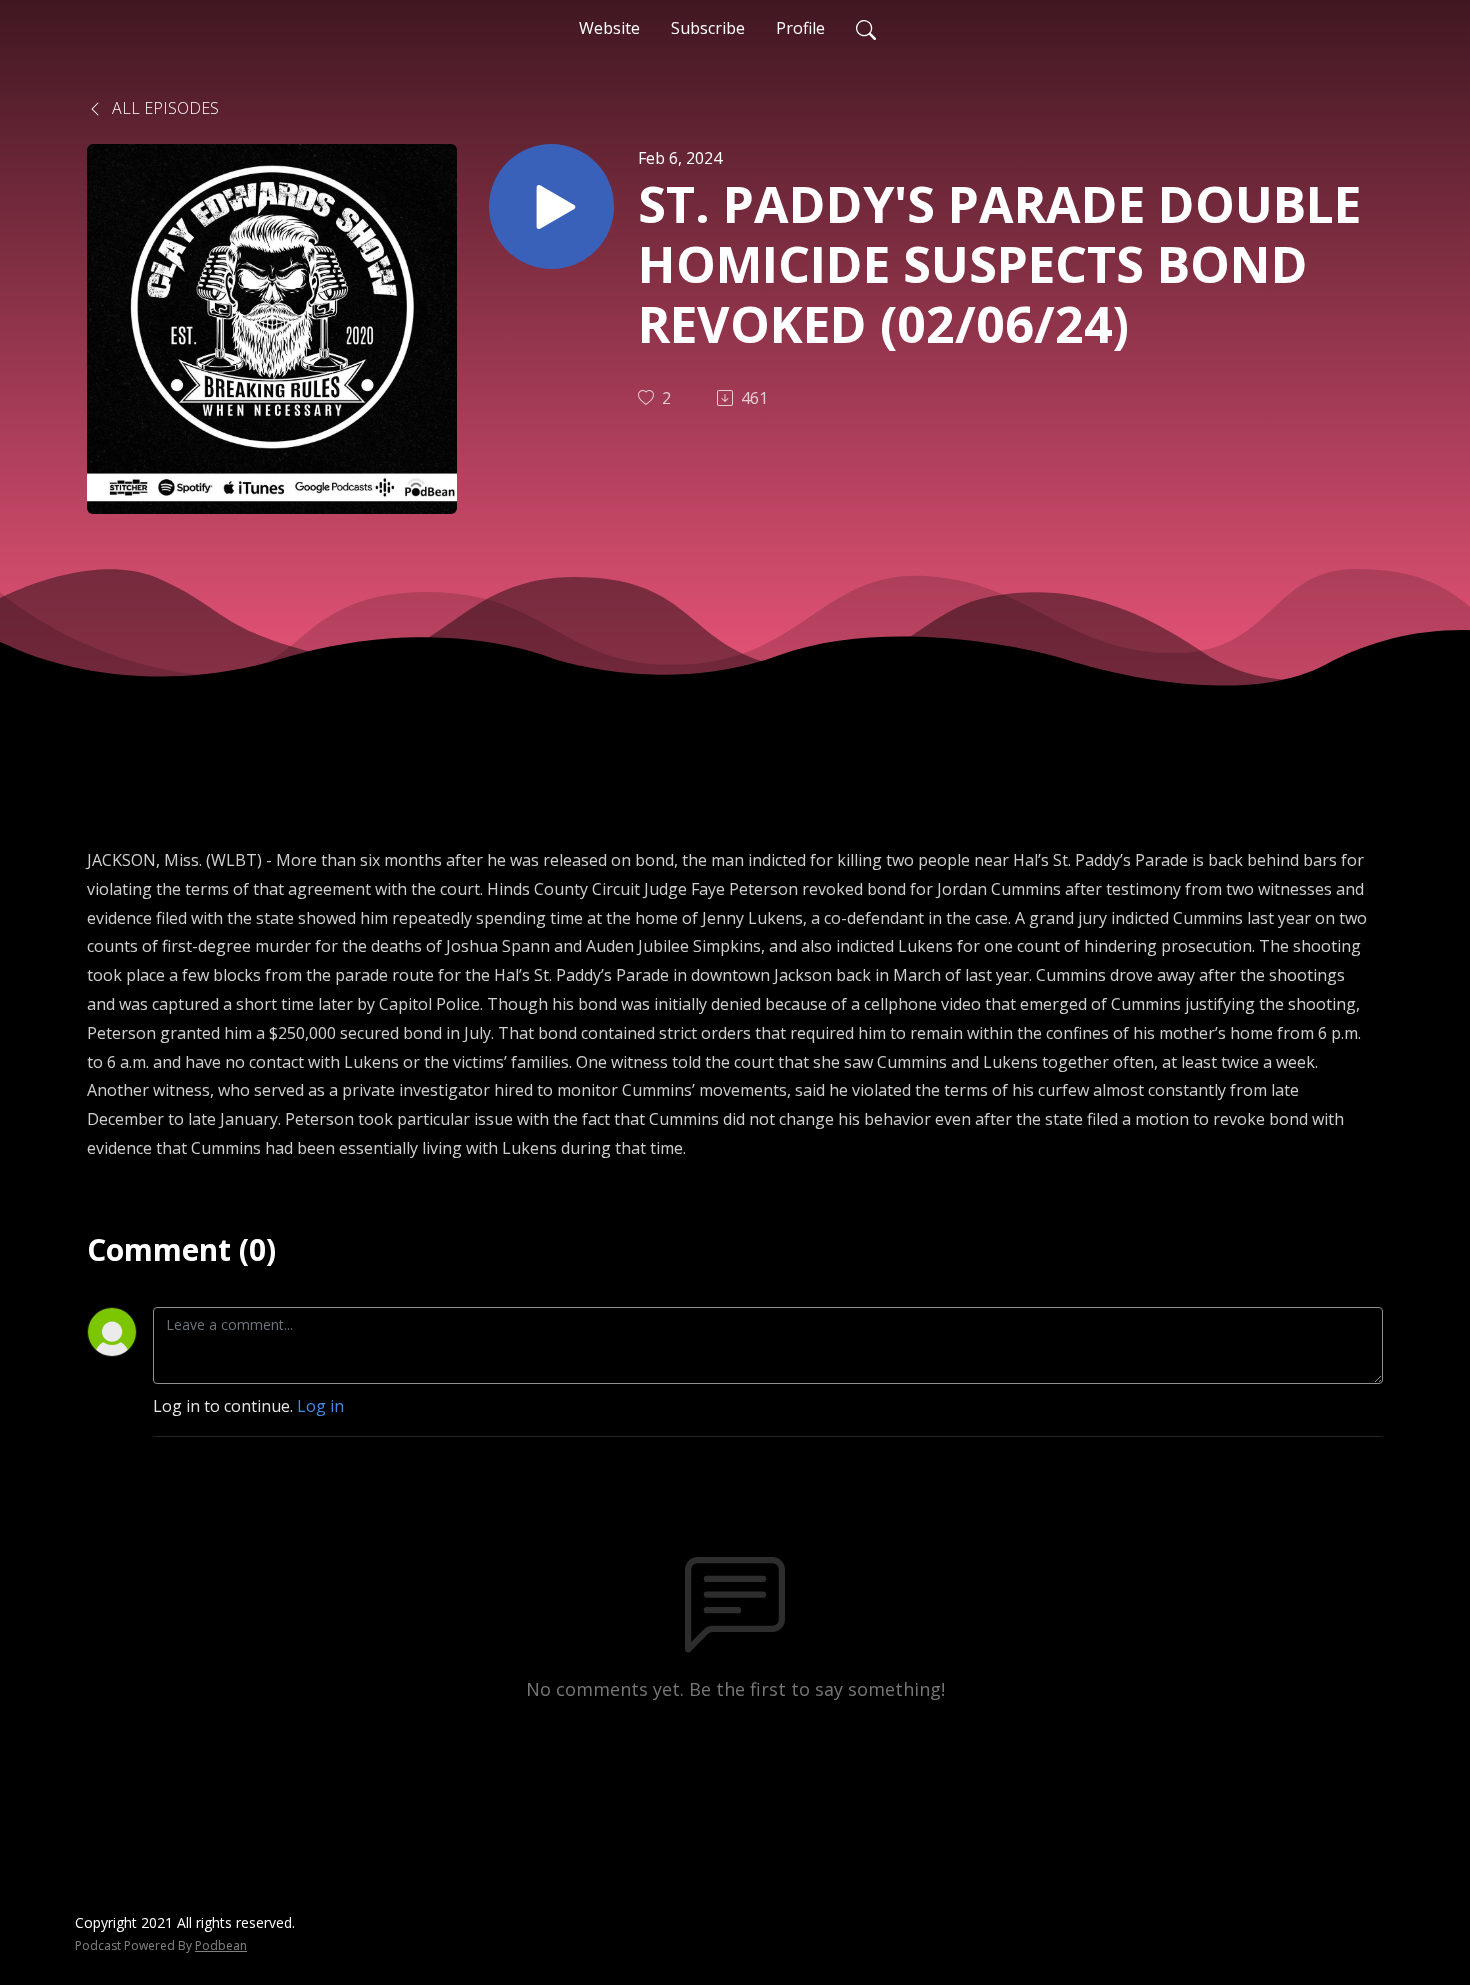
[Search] (866, 28)
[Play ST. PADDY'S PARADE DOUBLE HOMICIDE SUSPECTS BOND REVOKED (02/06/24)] (551, 206)
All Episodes (163, 108)
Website (609, 28)
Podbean (221, 1945)
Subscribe (708, 28)
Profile (800, 28)
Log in (320, 1406)
